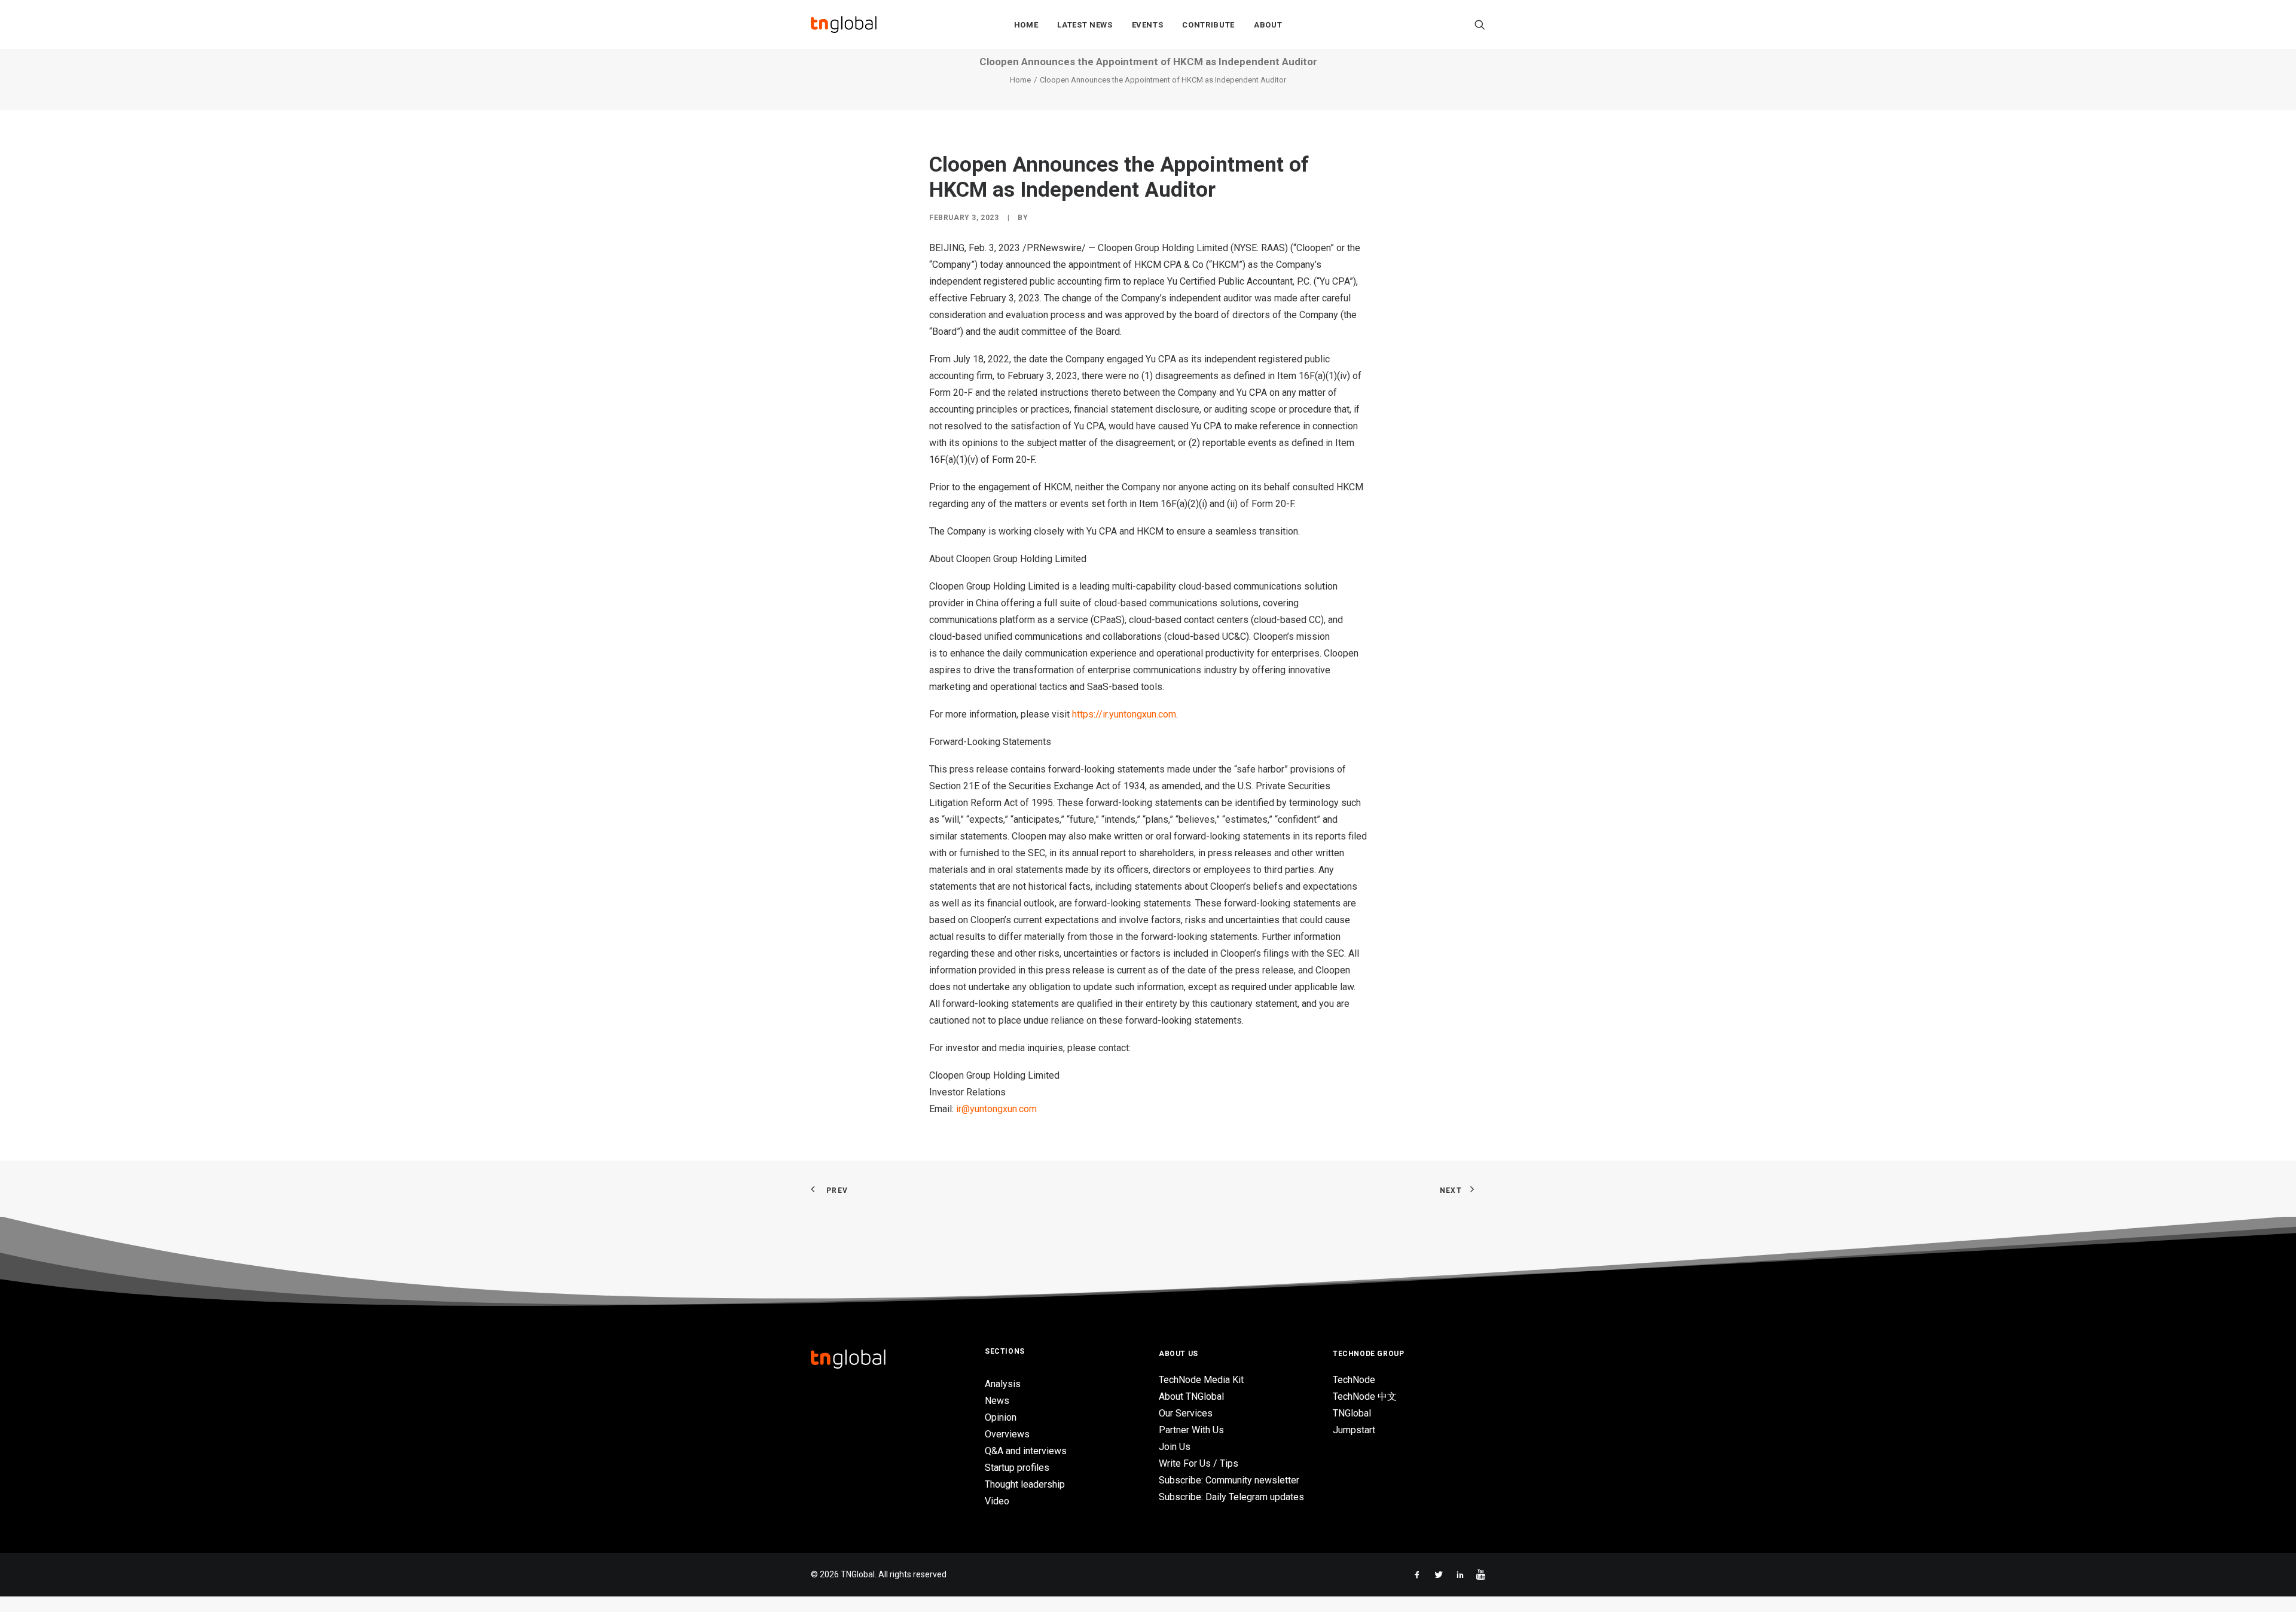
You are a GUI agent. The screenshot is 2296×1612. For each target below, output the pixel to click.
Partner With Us (1191, 1430)
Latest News (1085, 25)
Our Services (1186, 1413)
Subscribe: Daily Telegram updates (1231, 1497)
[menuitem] (1026, 25)
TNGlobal (1352, 1413)
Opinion (1001, 1417)
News (997, 1401)
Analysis (1003, 1384)
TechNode (1354, 1380)
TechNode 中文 (1365, 1396)
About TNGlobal (1191, 1396)
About (1268, 25)
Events (1148, 25)
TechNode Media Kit (1201, 1380)
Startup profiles (1017, 1468)
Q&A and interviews (1026, 1451)
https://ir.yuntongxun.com (1124, 714)
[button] (1480, 25)
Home (1026, 25)
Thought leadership (1025, 1484)
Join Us (1175, 1447)
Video (997, 1501)
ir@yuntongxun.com (996, 1109)
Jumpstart (1354, 1430)
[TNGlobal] (844, 25)
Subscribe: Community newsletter (1229, 1480)
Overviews (1007, 1434)
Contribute (1208, 25)
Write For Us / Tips (1199, 1463)
